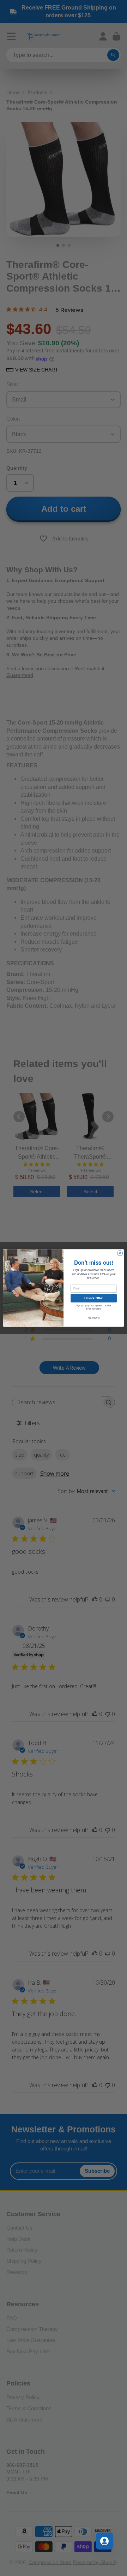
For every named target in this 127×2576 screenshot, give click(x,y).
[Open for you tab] (104, 2541)
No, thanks (94, 1318)
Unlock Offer (94, 1298)
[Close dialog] (120, 1253)
